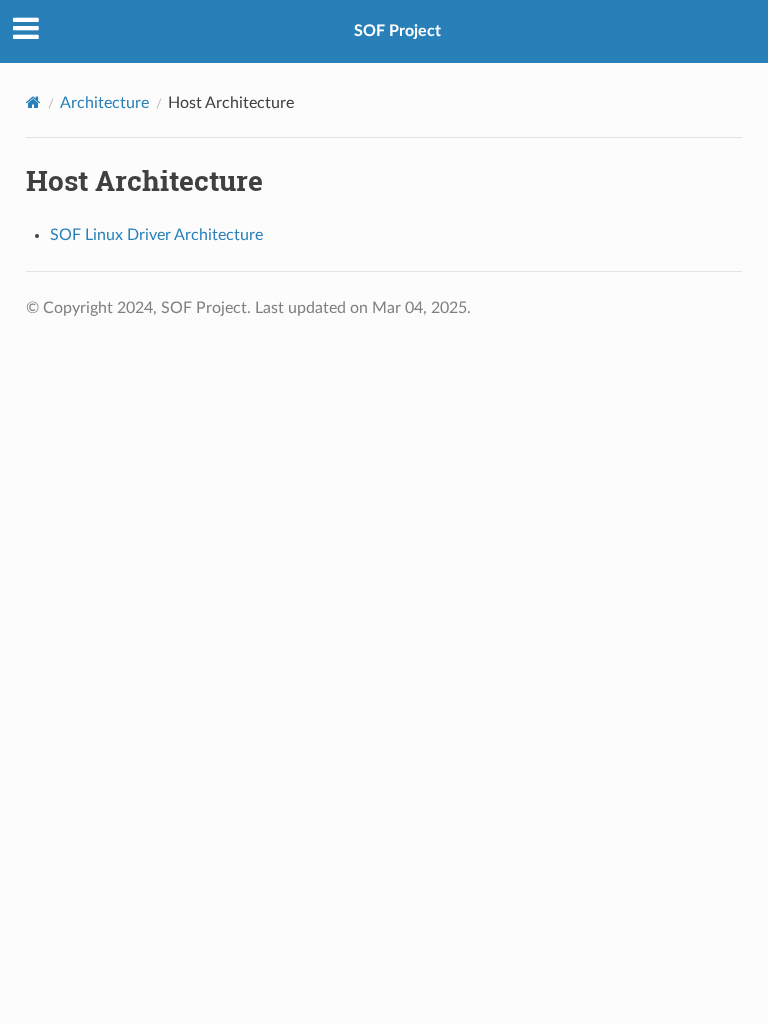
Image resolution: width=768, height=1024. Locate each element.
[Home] (33, 102)
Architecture (104, 103)
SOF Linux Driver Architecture (156, 235)
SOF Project (397, 31)
